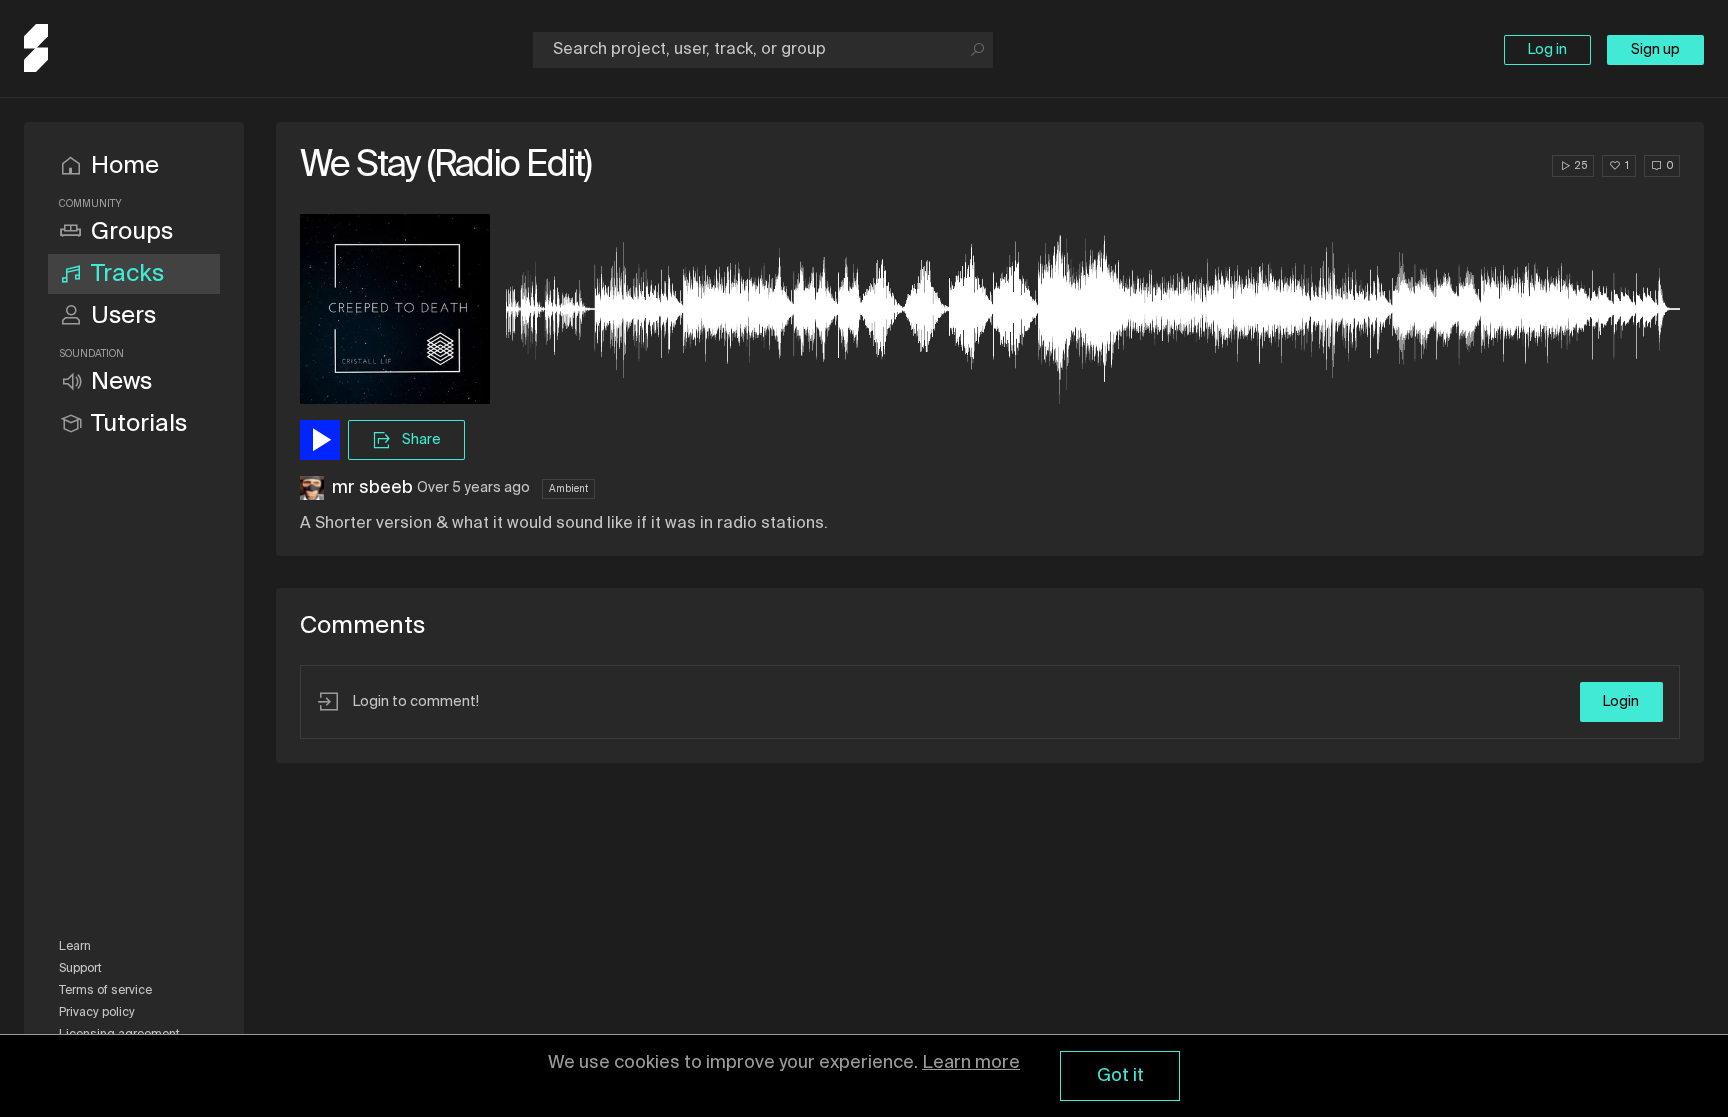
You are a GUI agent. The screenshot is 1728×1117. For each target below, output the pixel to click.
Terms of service (105, 991)
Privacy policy (97, 1013)
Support (80, 969)
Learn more (971, 1063)
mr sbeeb (372, 488)
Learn (75, 947)
